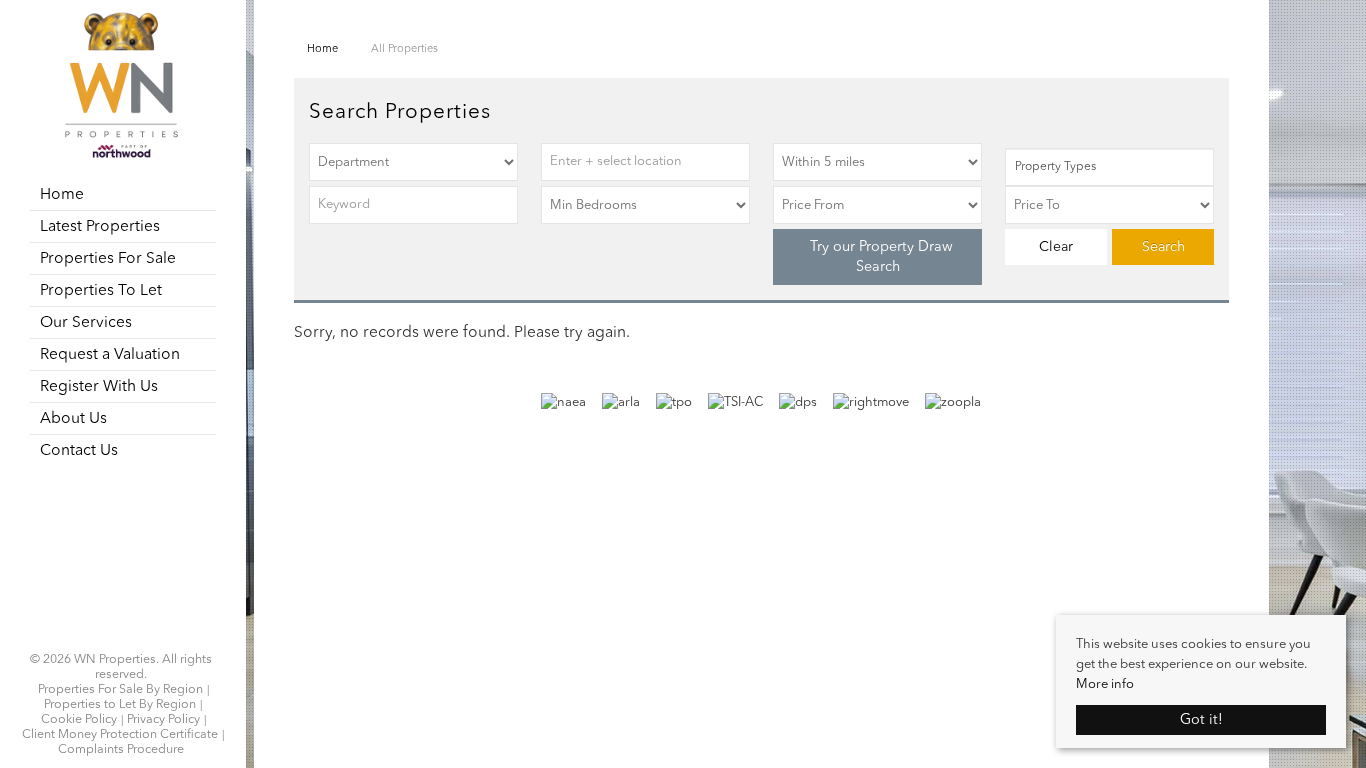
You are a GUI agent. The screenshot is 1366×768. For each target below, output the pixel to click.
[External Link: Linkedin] (121, 635)
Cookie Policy (79, 720)
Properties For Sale (108, 259)
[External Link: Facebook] (109, 635)
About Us (73, 419)
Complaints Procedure (121, 750)
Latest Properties (100, 227)
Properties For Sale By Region (120, 690)
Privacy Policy (163, 720)
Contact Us (79, 451)
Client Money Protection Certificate (120, 735)
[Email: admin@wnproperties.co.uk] (133, 635)
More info (1105, 684)
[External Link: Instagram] (115, 635)
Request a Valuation (110, 355)
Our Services (86, 323)
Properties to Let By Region (120, 705)
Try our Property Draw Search (877, 257)
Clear (1056, 247)
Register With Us (99, 387)
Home (62, 195)
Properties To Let (101, 291)
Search (1163, 247)
